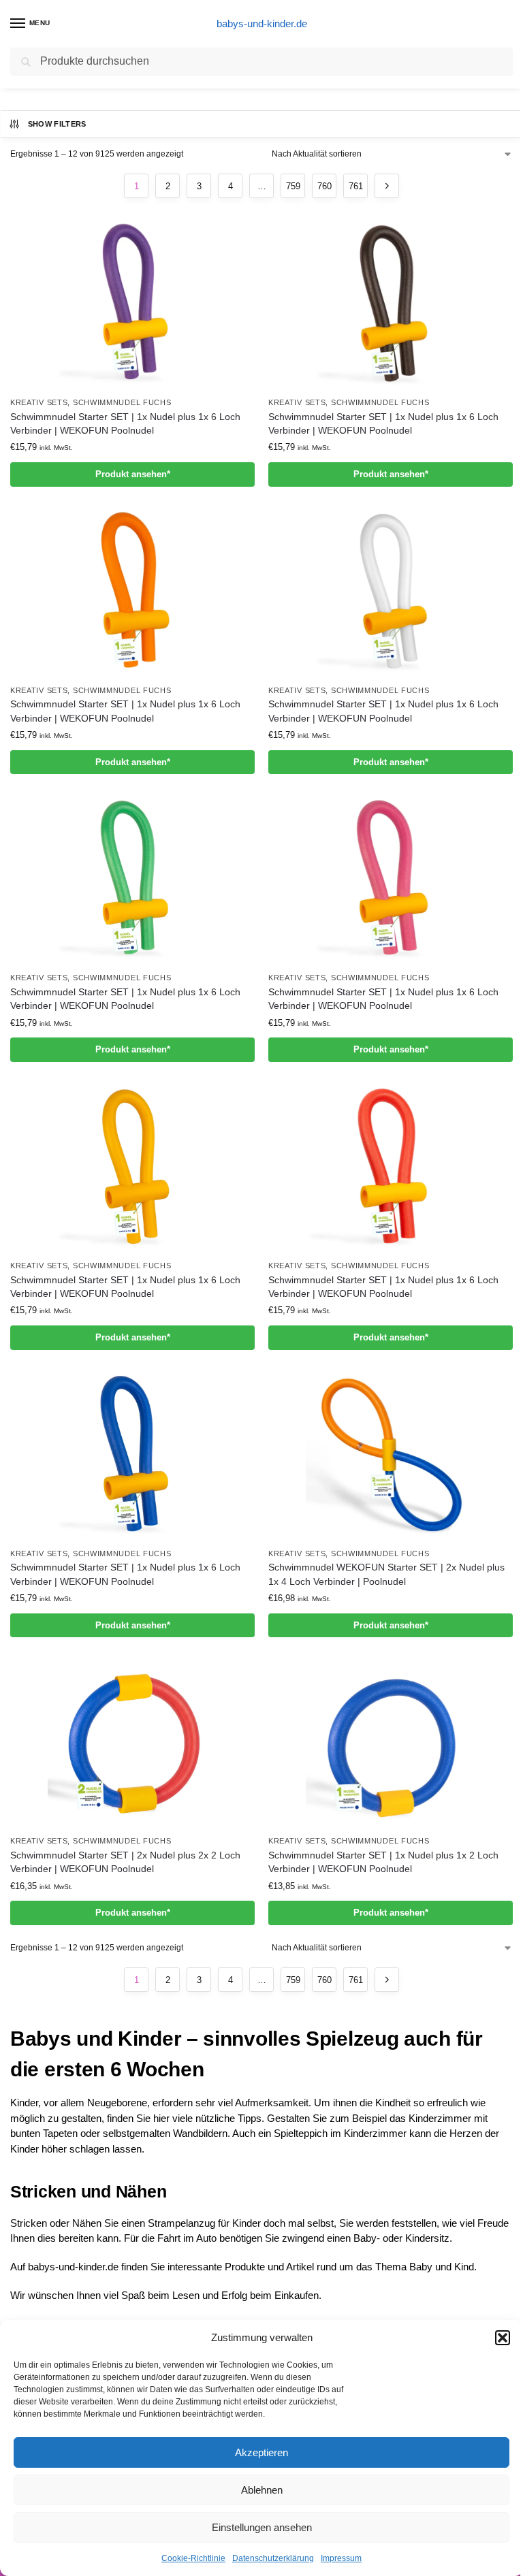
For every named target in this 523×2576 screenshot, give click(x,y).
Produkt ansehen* (133, 474)
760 (324, 186)
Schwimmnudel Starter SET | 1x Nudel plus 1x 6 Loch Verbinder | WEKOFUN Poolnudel (125, 424)
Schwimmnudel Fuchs (122, 402)
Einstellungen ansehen (262, 2527)
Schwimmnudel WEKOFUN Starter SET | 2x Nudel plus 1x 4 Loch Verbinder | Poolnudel (386, 1574)
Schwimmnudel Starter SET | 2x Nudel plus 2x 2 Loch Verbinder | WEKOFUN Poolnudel (125, 1862)
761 (356, 186)
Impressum (341, 2558)
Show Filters (57, 124)
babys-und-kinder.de (262, 23)
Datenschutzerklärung (273, 2558)
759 (293, 186)
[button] (503, 2338)
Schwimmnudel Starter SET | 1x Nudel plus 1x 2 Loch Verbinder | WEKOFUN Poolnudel (383, 1862)
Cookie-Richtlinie (193, 2558)
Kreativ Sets (39, 402)
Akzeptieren (261, 2452)
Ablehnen (262, 2490)
